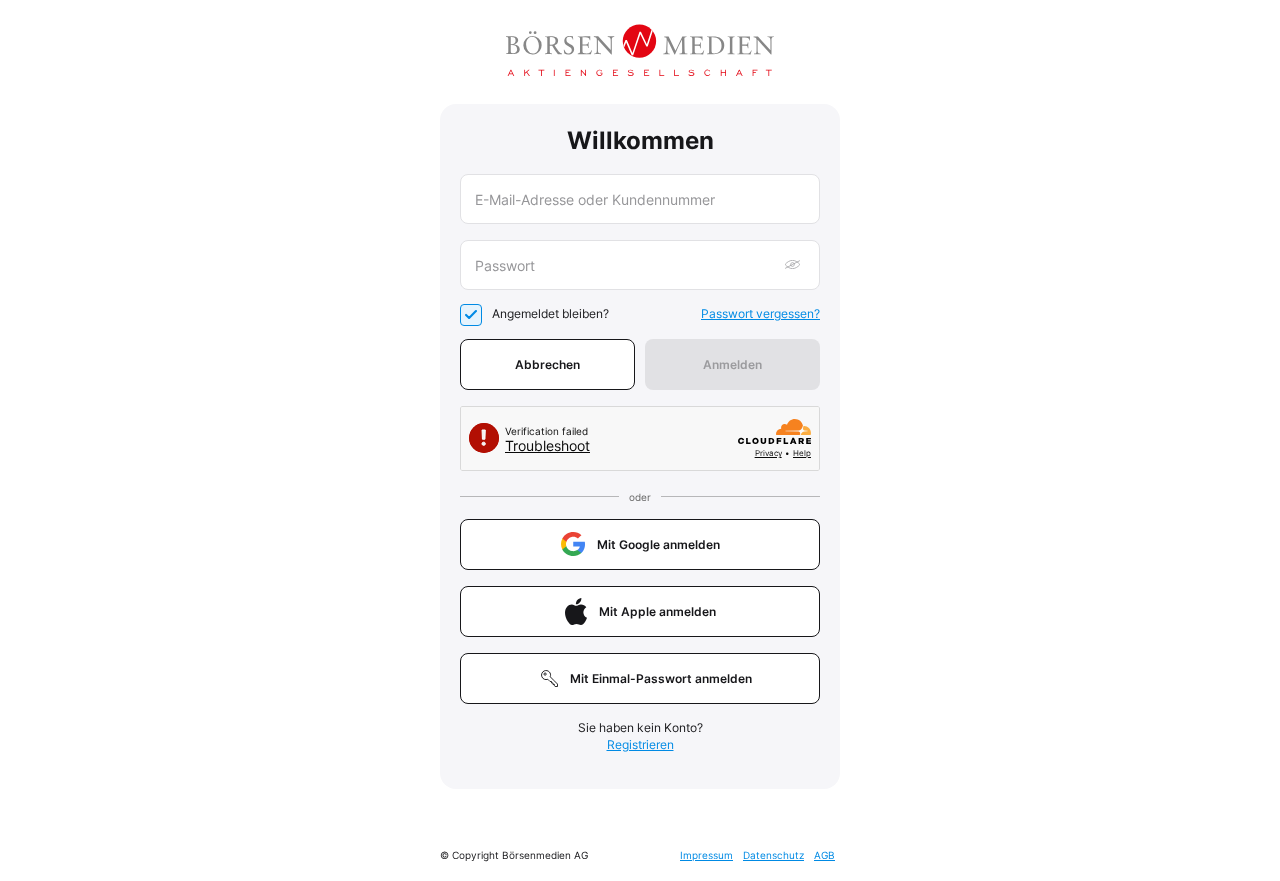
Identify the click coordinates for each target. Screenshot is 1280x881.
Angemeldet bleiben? (550, 313)
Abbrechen (547, 364)
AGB (824, 855)
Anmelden (732, 364)
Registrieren (640, 744)
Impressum (706, 855)
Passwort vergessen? (760, 313)
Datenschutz (773, 855)
